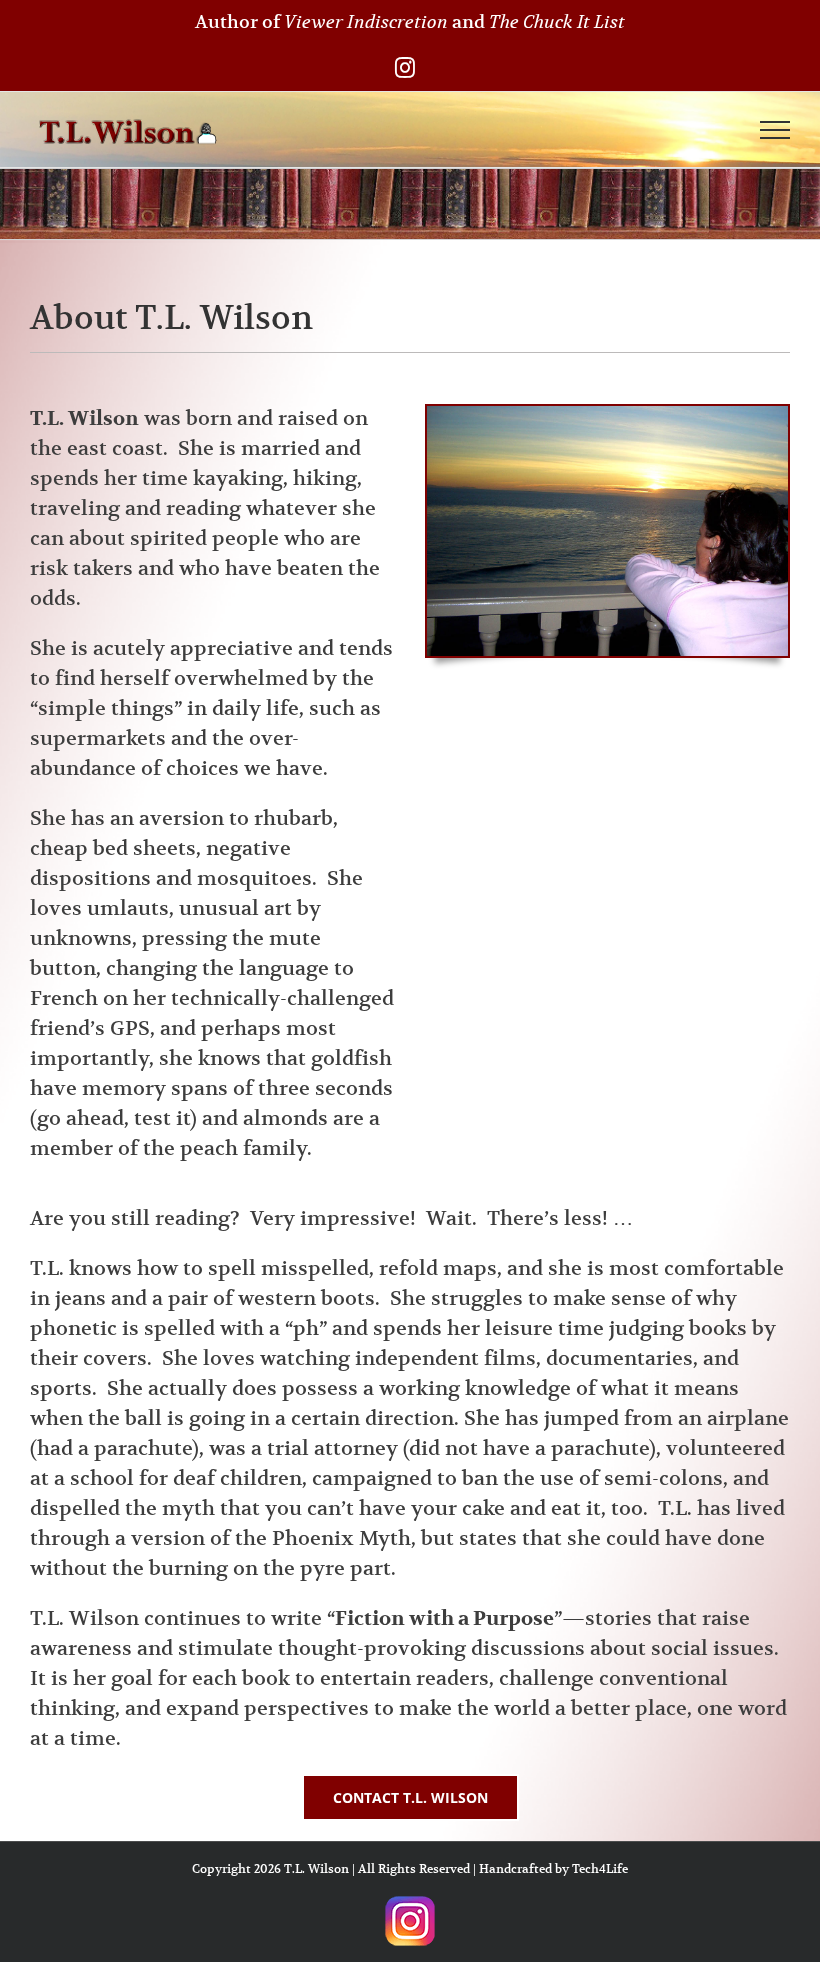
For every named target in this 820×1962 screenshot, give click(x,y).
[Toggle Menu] (775, 130)
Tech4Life (600, 1868)
